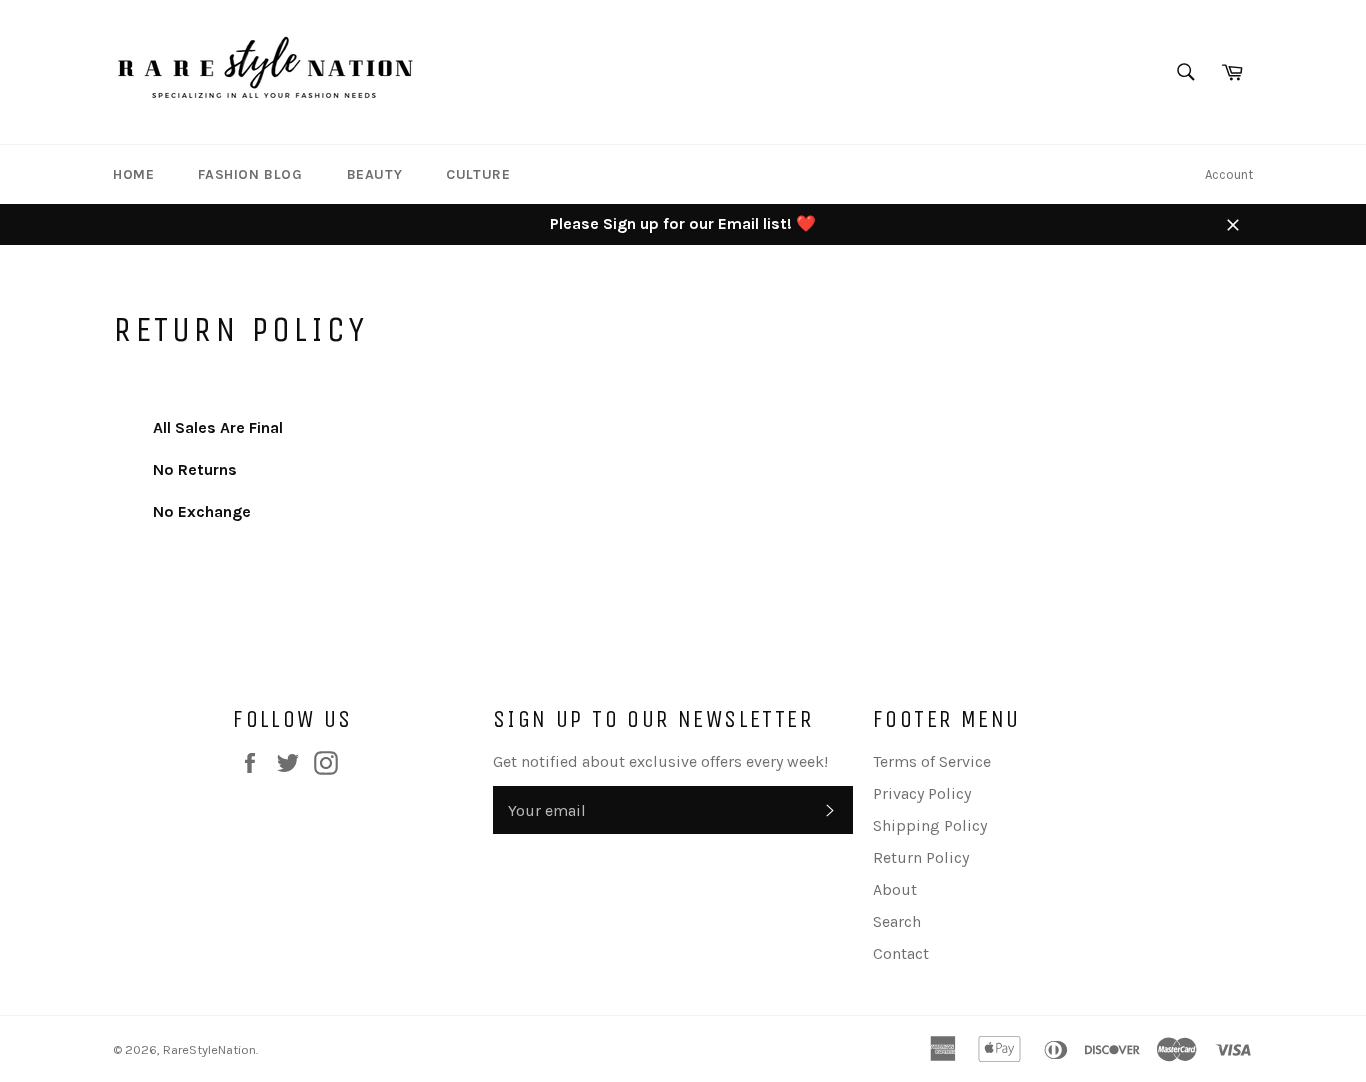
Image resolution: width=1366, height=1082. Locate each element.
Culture (478, 174)
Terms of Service (932, 761)
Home (133, 174)
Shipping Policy (930, 825)
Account (1229, 174)
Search (897, 921)
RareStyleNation (209, 1049)
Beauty (375, 174)
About (895, 889)
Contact (901, 953)
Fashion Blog (250, 174)
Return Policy (921, 857)
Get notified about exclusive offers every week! (660, 761)
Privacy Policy (922, 793)
